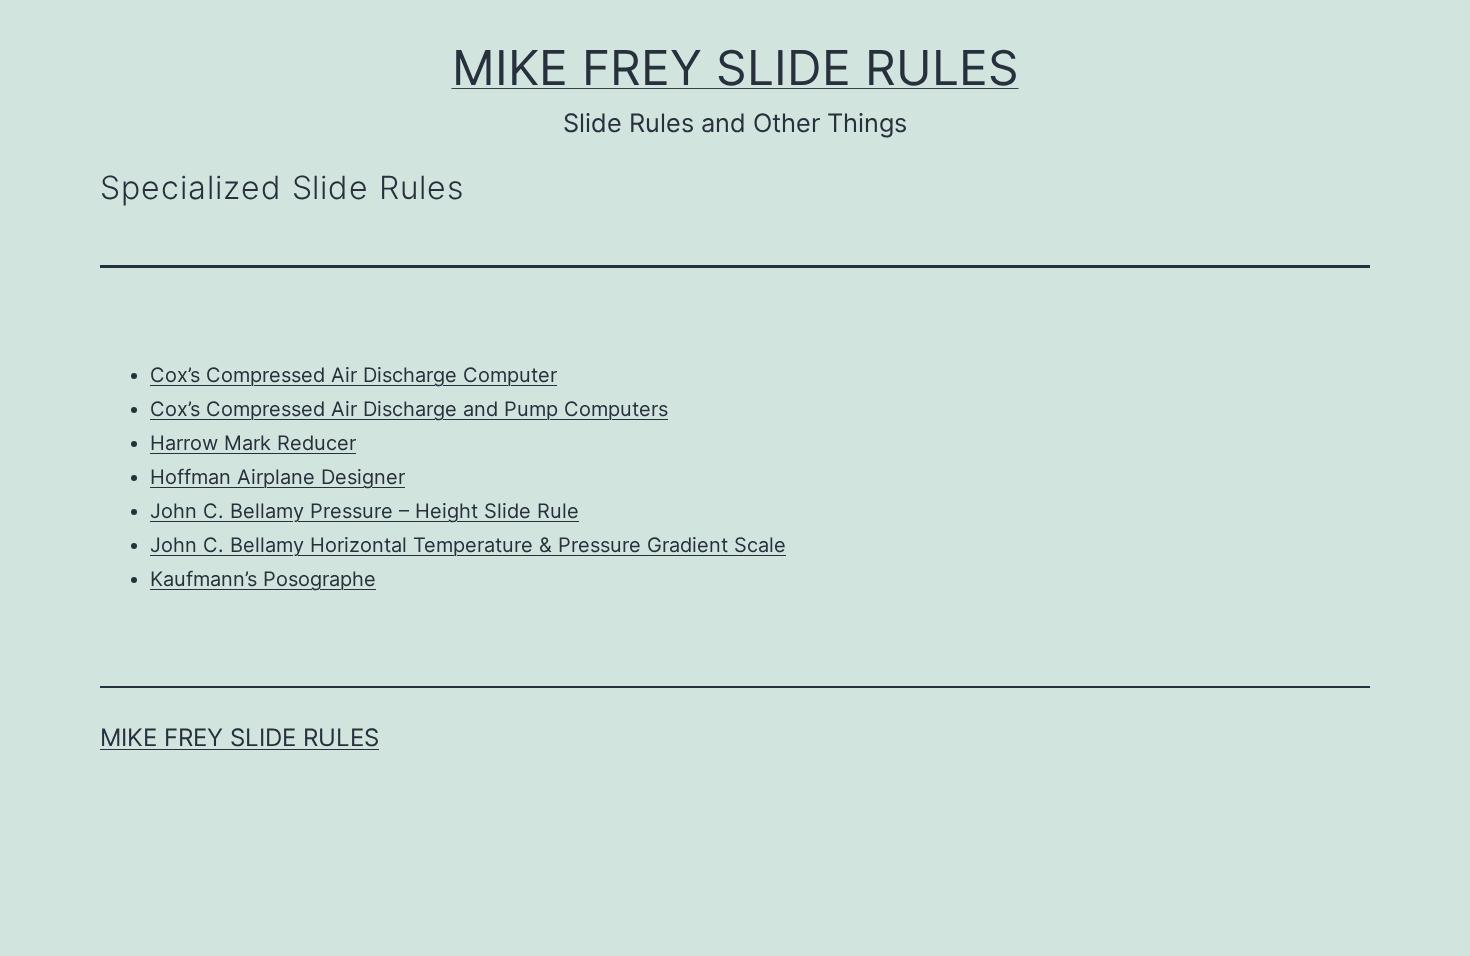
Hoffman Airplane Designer (277, 477)
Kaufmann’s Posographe (263, 579)
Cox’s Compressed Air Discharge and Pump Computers (409, 409)
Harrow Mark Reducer (253, 443)
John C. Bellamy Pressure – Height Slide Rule (364, 511)
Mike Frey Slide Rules (735, 67)
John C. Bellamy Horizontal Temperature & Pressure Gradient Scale (468, 545)
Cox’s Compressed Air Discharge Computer (353, 375)
